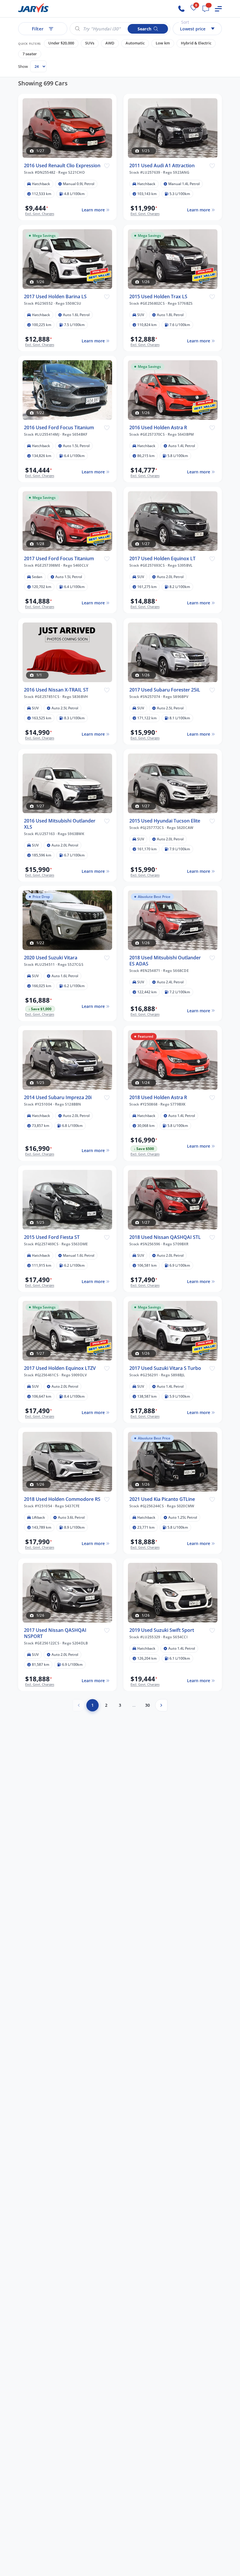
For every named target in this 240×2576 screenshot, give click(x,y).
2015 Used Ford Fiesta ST (52, 1237)
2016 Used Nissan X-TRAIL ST (56, 690)
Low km (163, 43)
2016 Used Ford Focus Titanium (59, 428)
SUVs (90, 43)
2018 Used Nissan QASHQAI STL (165, 1237)
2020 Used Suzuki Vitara (51, 958)
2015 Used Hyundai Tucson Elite (165, 821)
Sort (185, 22)
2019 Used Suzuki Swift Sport (162, 1630)
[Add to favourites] (107, 165)
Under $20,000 (61, 43)
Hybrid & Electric (196, 43)
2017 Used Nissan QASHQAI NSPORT (55, 1633)
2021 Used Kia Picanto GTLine (162, 1499)
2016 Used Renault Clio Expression (62, 166)
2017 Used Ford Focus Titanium (59, 559)
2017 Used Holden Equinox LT (162, 559)
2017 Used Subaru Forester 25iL (165, 690)
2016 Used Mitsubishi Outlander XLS (60, 824)
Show (23, 66)
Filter (38, 29)
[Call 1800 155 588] (181, 9)
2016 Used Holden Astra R (158, 428)
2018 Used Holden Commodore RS (62, 1499)
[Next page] (161, 1705)
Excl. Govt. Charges (40, 214)
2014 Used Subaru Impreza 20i (58, 1098)
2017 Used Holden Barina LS (55, 297)
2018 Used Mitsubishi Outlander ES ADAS (165, 961)
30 (148, 1705)
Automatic (135, 43)
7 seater (30, 54)
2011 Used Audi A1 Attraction (162, 166)
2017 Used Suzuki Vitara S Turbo (165, 1368)
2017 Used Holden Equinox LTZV (60, 1368)
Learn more (93, 210)
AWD (110, 43)
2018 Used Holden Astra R (158, 1098)
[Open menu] (218, 9)
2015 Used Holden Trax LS (158, 297)
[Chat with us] (206, 9)
